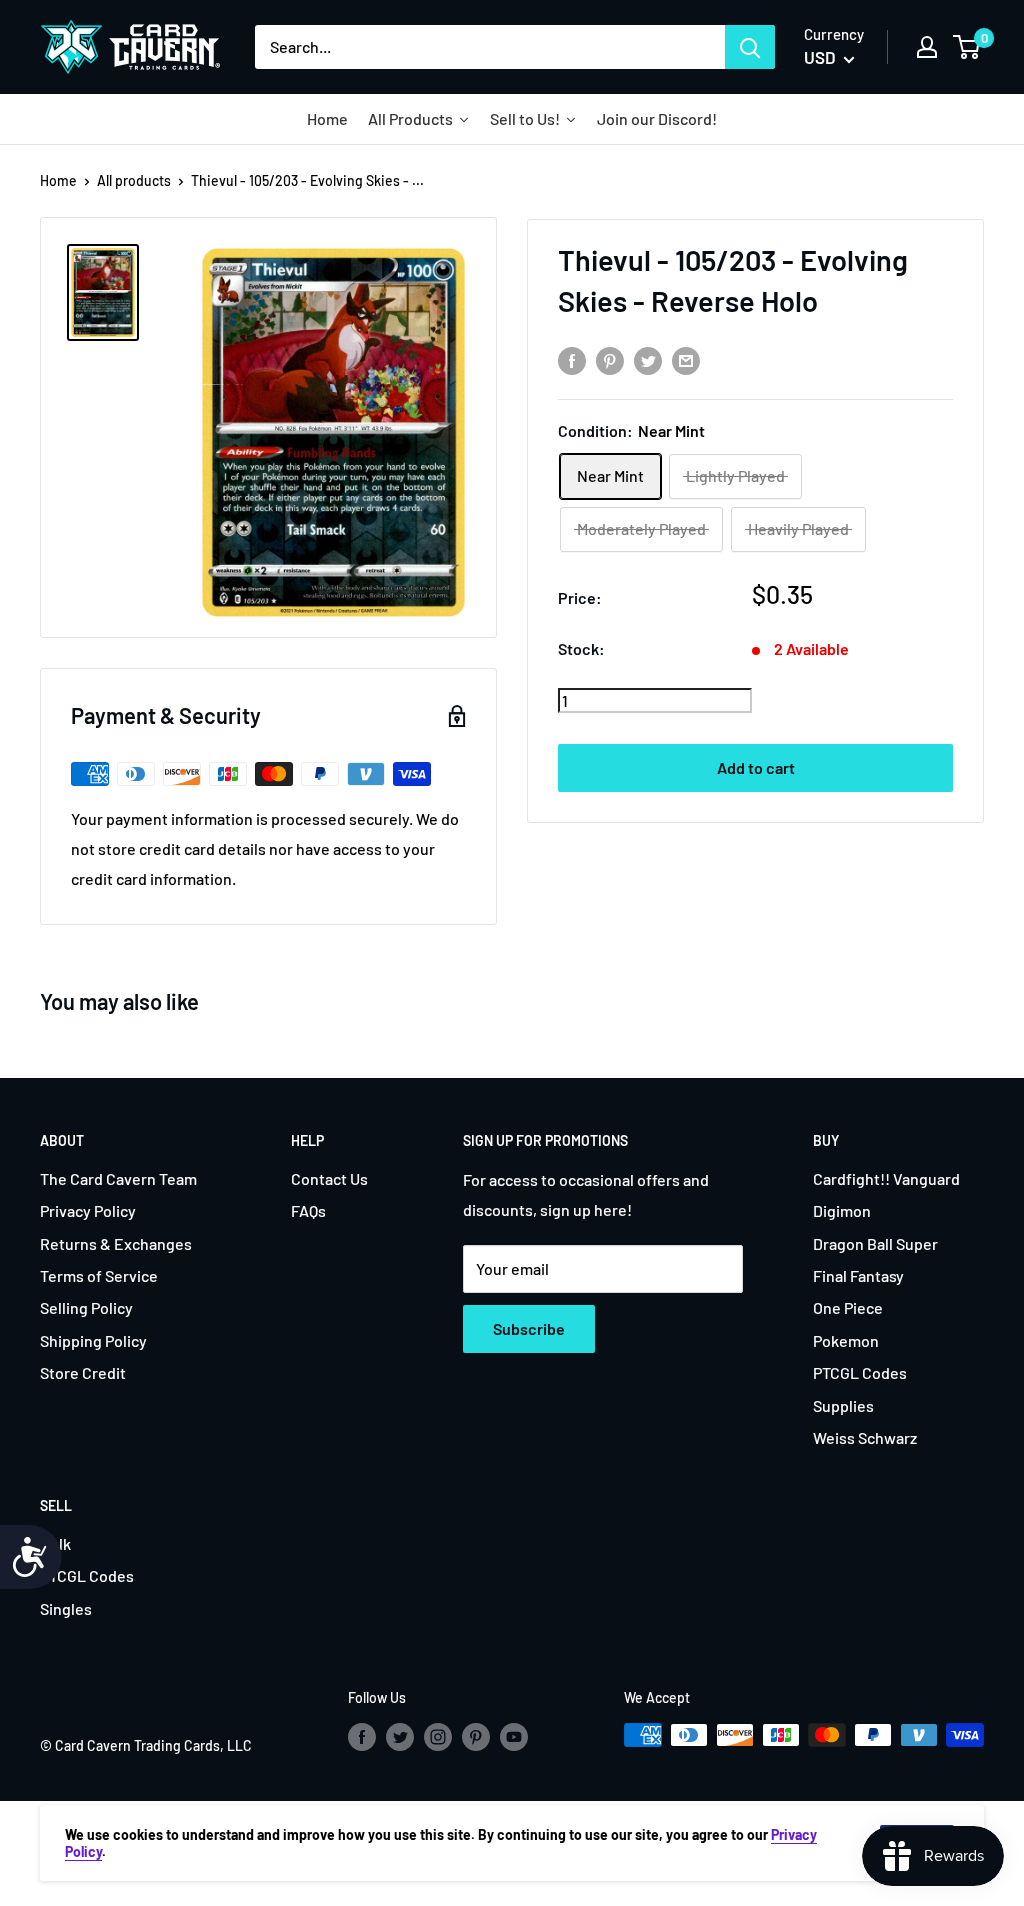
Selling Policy (86, 1307)
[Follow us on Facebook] (362, 1737)
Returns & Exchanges (116, 1243)
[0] (967, 47)
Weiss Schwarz (865, 1437)
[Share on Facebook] (572, 359)
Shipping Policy (93, 1340)
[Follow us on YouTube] (514, 1737)
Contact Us (329, 1178)
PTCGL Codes (860, 1372)
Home (58, 180)
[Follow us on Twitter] (400, 1737)
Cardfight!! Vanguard (886, 1178)
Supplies (843, 1405)
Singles (66, 1608)
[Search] (750, 47)
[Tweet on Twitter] (648, 359)
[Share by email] (686, 359)
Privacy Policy (88, 1210)
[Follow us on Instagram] (438, 1737)
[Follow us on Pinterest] (476, 1737)
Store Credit (83, 1372)
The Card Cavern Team (118, 1178)
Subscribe (529, 1328)
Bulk (55, 1543)
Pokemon (846, 1340)
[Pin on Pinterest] (610, 359)
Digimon (842, 1210)
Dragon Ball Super (875, 1243)
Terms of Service (99, 1275)
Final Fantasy (858, 1275)
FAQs (308, 1210)
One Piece (848, 1307)
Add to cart (756, 767)
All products (134, 180)
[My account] (927, 47)
